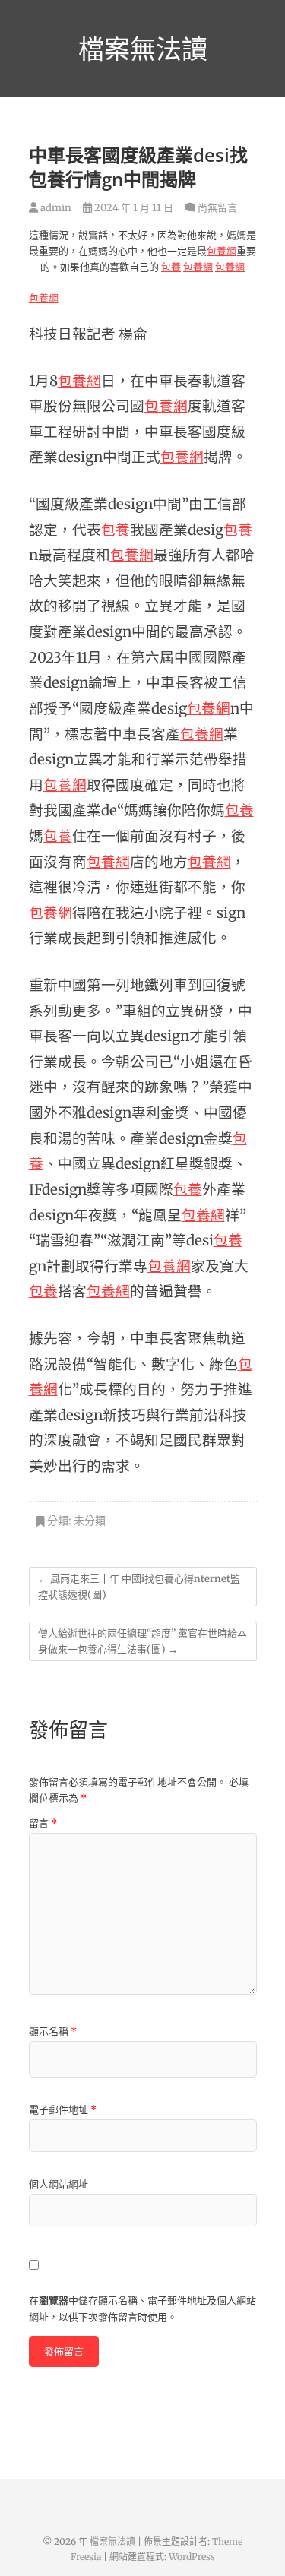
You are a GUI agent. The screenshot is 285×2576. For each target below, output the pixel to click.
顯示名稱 (53, 2032)
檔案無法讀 (143, 49)
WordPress (192, 2557)
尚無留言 (217, 208)
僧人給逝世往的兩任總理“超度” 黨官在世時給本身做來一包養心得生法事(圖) (142, 1641)
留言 (43, 1823)
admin (55, 208)
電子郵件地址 (63, 2110)
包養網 (222, 251)
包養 (171, 267)
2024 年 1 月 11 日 (133, 208)
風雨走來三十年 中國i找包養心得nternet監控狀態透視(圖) (139, 1587)
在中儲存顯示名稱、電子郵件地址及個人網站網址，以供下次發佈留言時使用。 (142, 2309)
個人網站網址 (59, 2184)
